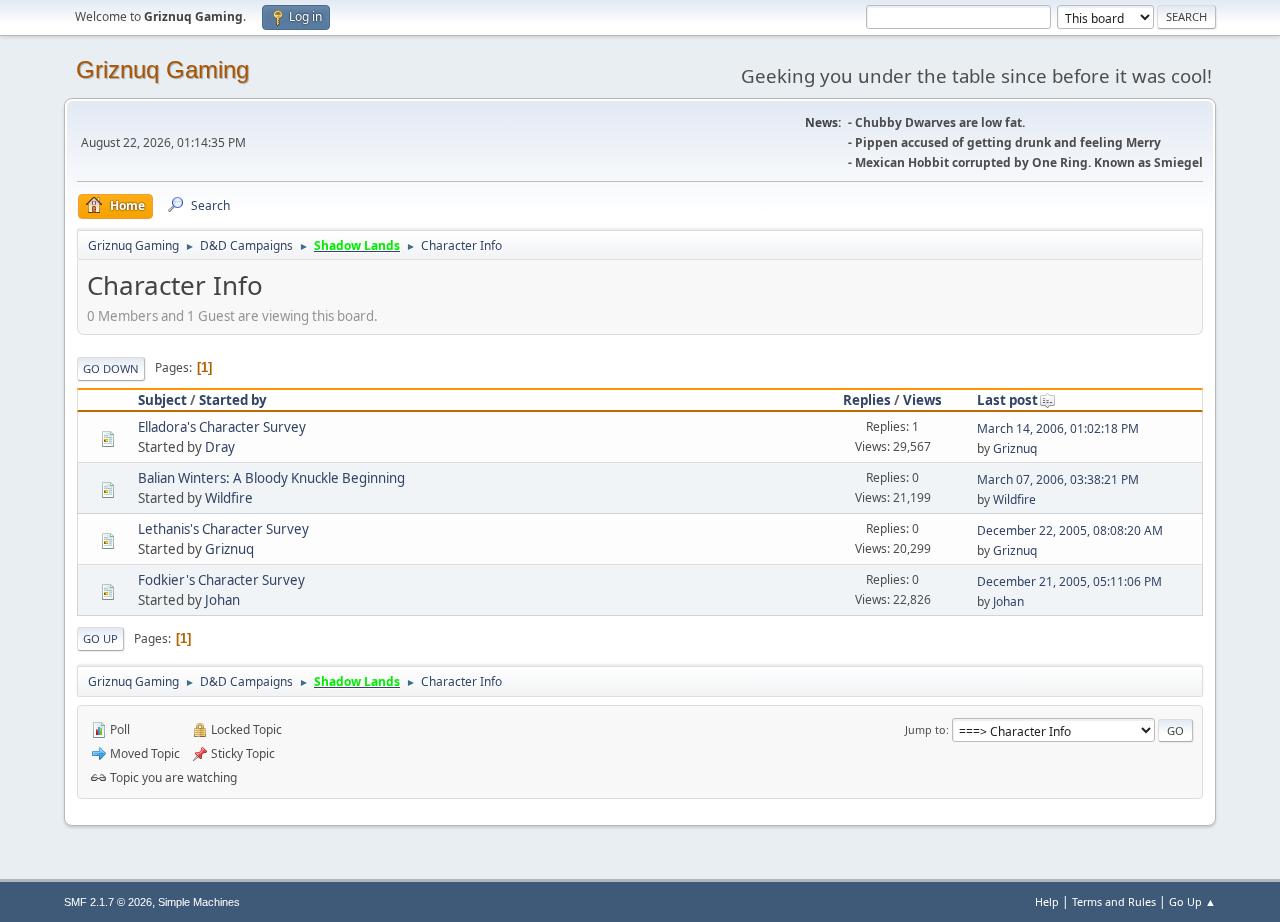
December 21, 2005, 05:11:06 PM (1069, 581)
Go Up (100, 638)
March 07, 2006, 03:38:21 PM (1058, 479)
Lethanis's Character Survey (223, 529)
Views (922, 400)
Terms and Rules (1114, 901)
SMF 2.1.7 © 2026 (108, 902)
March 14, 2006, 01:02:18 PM (1058, 428)
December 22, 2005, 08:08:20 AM (1070, 530)
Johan (222, 600)
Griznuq (1015, 448)
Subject (162, 400)
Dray (220, 447)
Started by (233, 400)
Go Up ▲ (1192, 901)
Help (1047, 901)
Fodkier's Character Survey (221, 580)
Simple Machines (199, 902)
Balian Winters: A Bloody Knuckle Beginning (271, 478)
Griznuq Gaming (162, 69)
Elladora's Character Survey (222, 427)
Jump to (925, 729)
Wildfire (229, 498)
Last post (1007, 400)
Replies (867, 400)
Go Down (111, 368)
